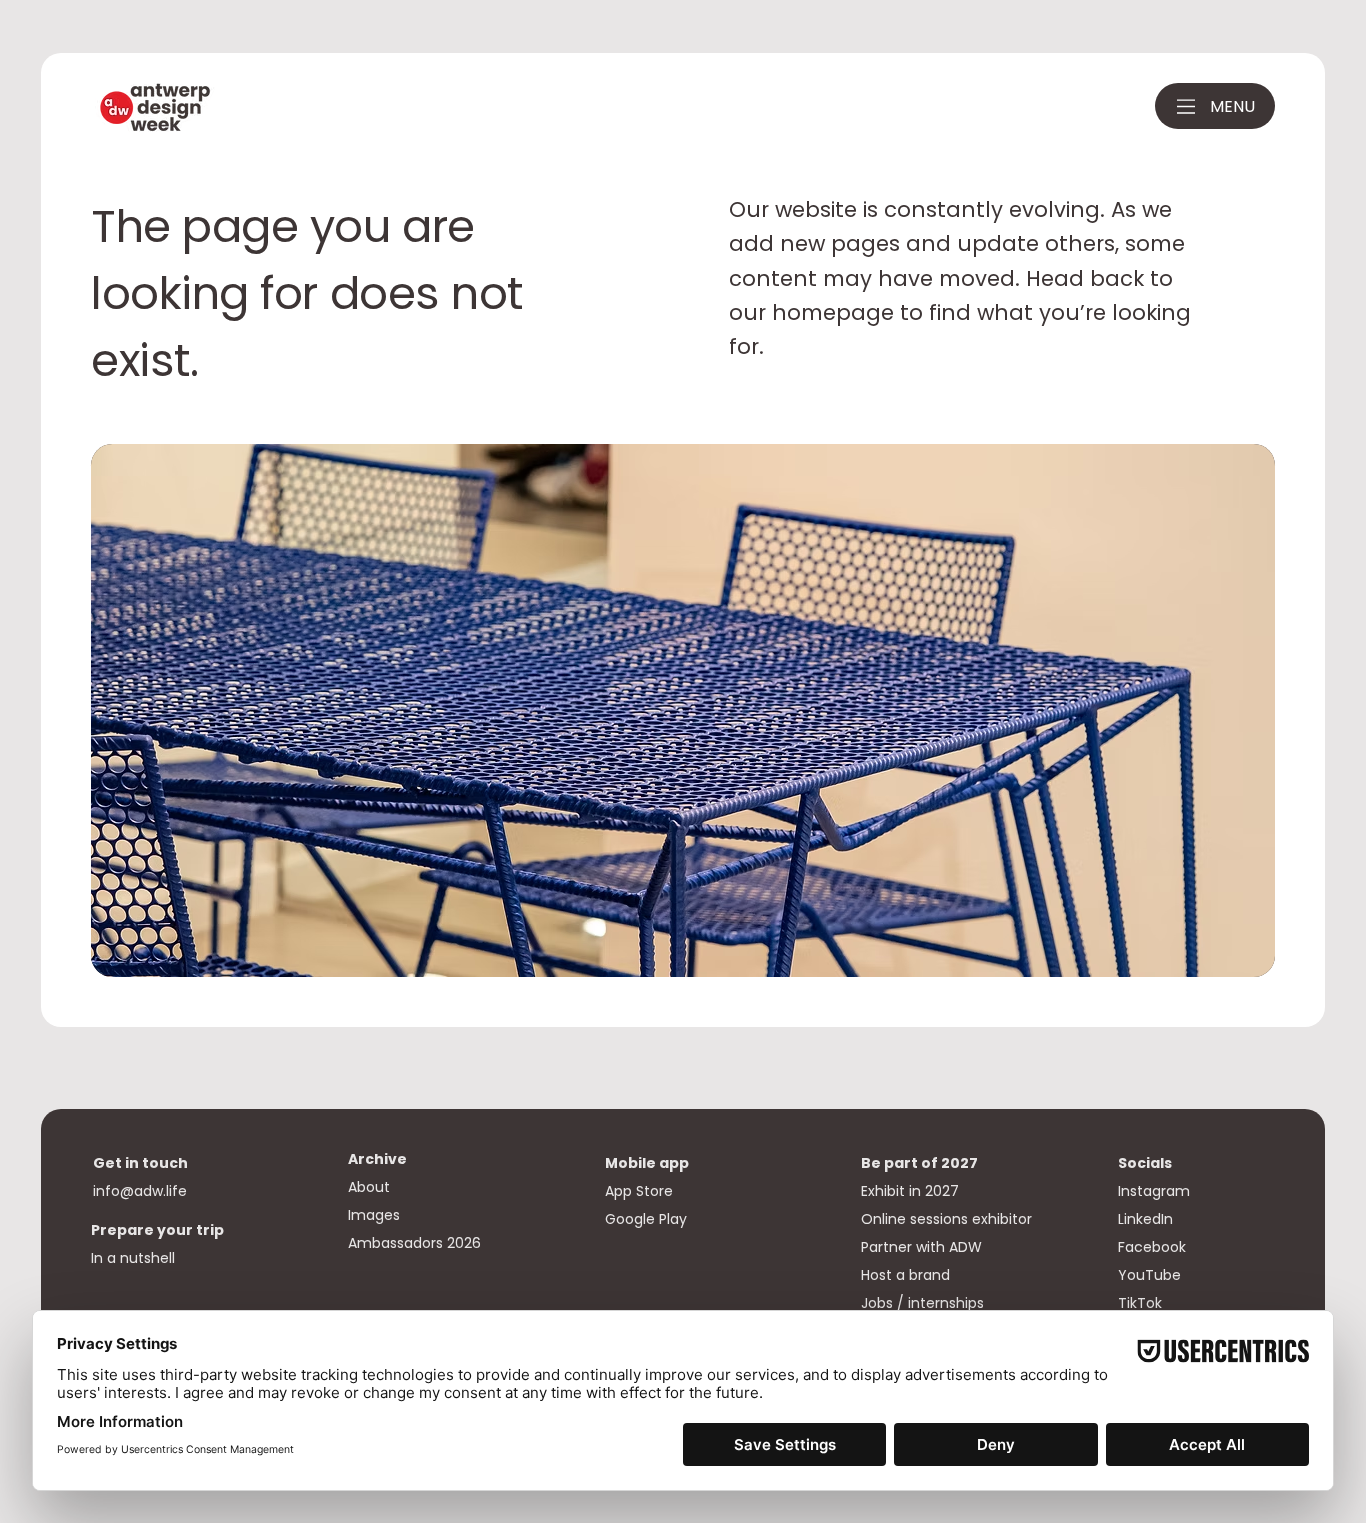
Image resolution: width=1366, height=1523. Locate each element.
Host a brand (907, 1275)
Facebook (1152, 1247)
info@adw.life (140, 1191)
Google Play (646, 1219)
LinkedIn (1145, 1219)
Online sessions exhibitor (946, 1219)
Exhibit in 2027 (912, 1191)
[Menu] (1186, 106)
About (369, 1187)
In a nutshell (133, 1258)
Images (374, 1215)
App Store (641, 1191)
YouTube (1149, 1275)
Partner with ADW (921, 1247)
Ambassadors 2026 (414, 1243)
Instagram (1154, 1191)
